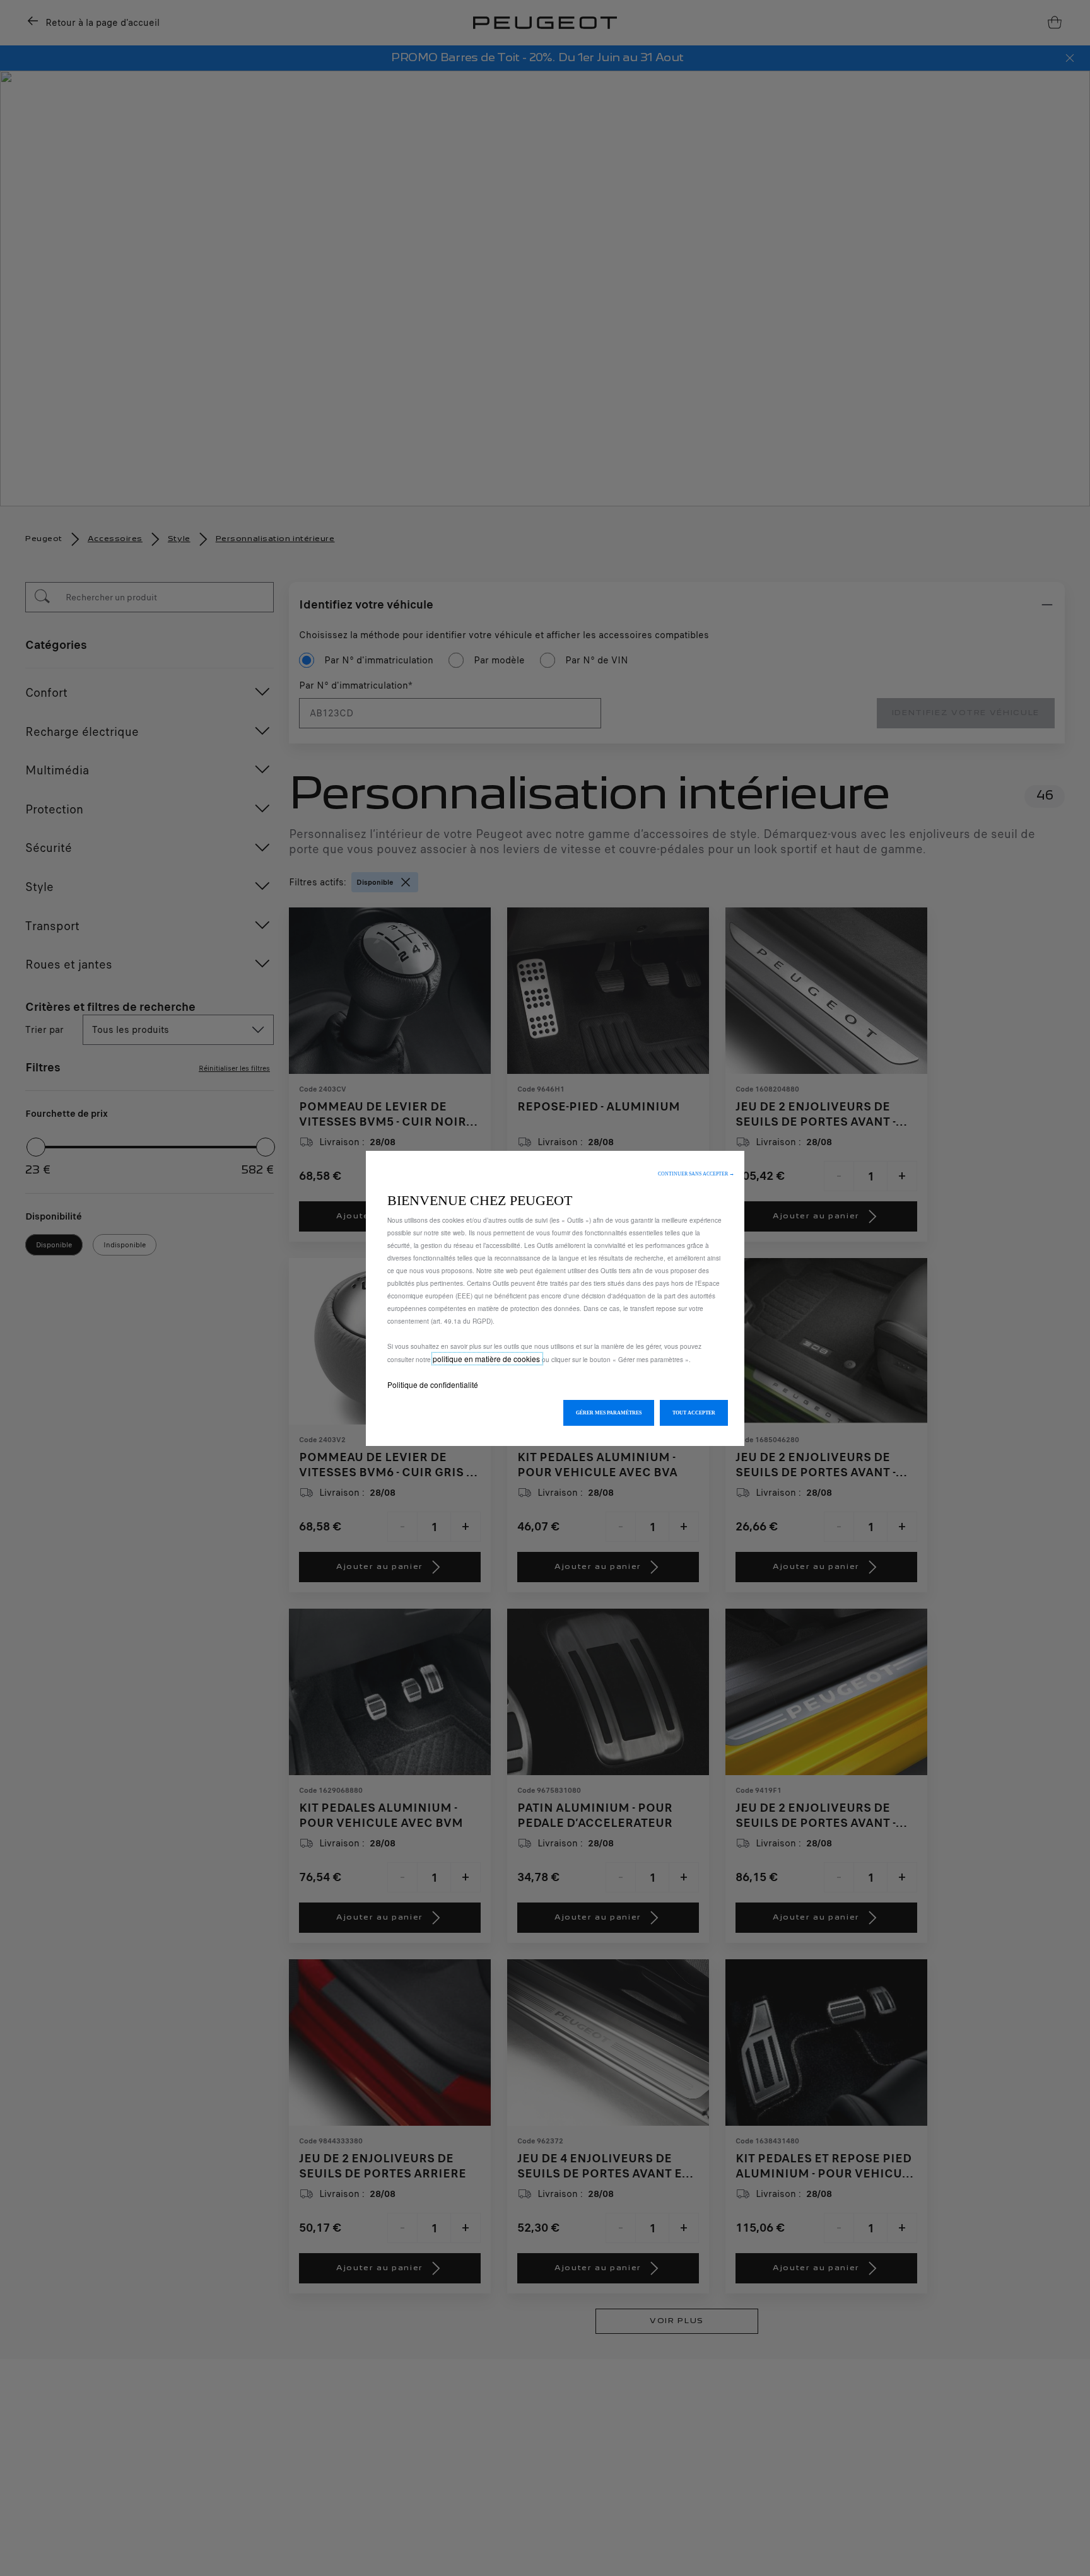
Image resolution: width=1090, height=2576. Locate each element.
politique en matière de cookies (487, 1359)
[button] (696, 1174)
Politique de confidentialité (433, 1384)
